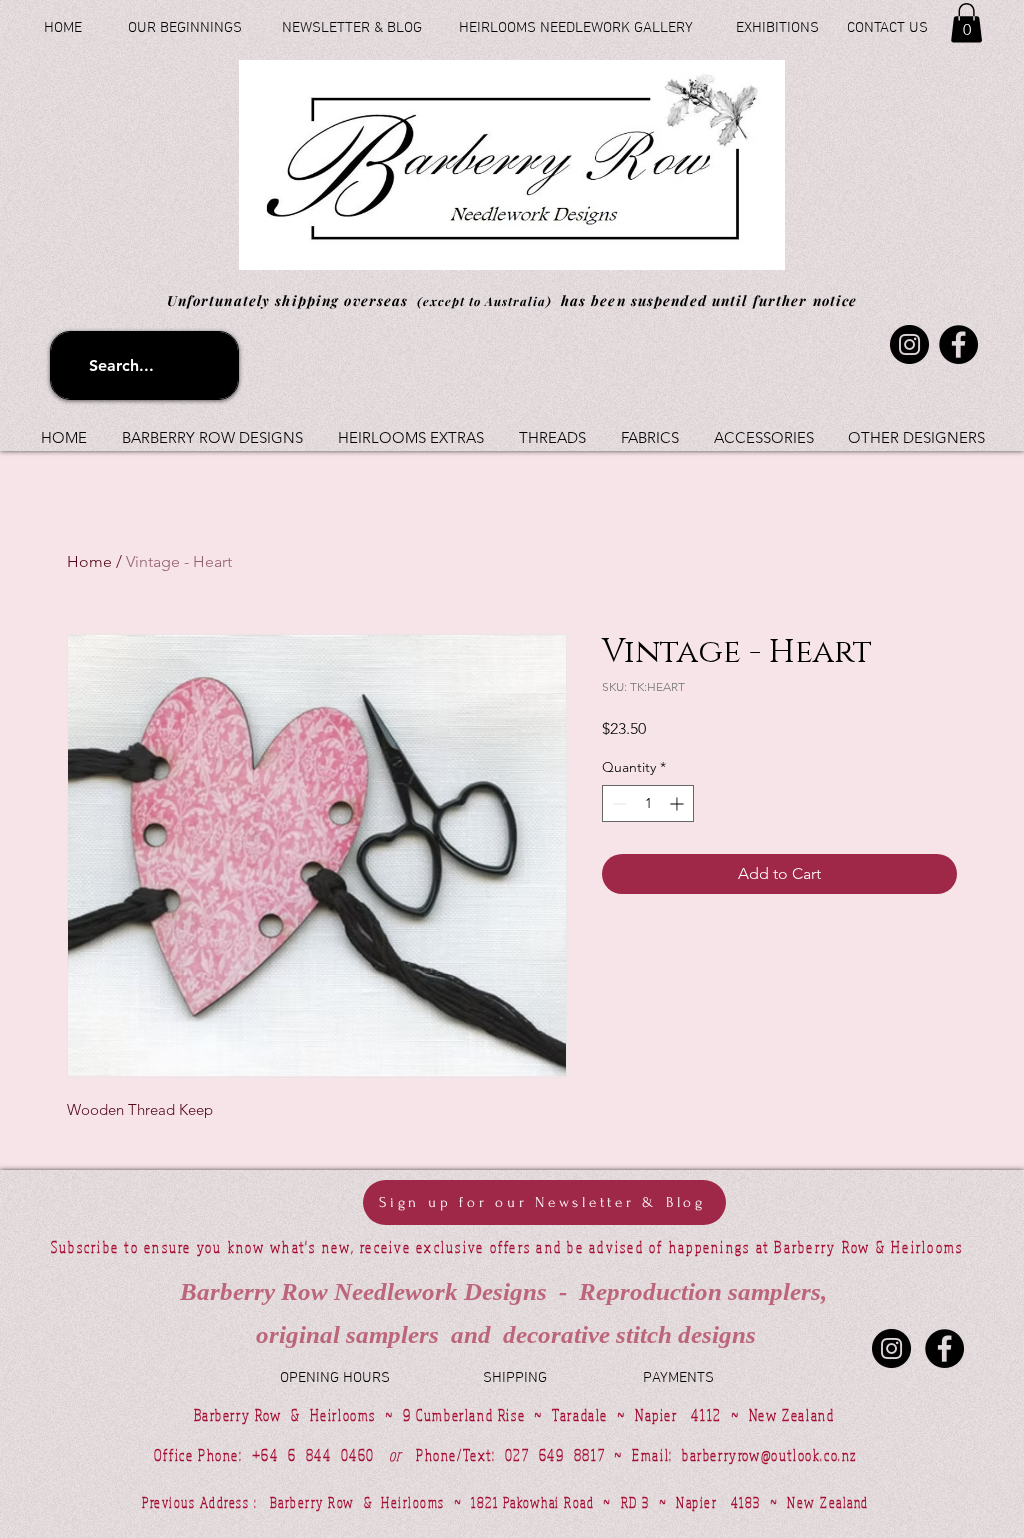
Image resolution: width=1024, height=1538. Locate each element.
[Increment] (678, 803)
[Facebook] (958, 344)
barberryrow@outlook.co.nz (769, 1455)
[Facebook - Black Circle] (944, 1348)
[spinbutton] (648, 803)
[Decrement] (617, 803)
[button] (966, 22)
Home (89, 561)
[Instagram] (909, 344)
